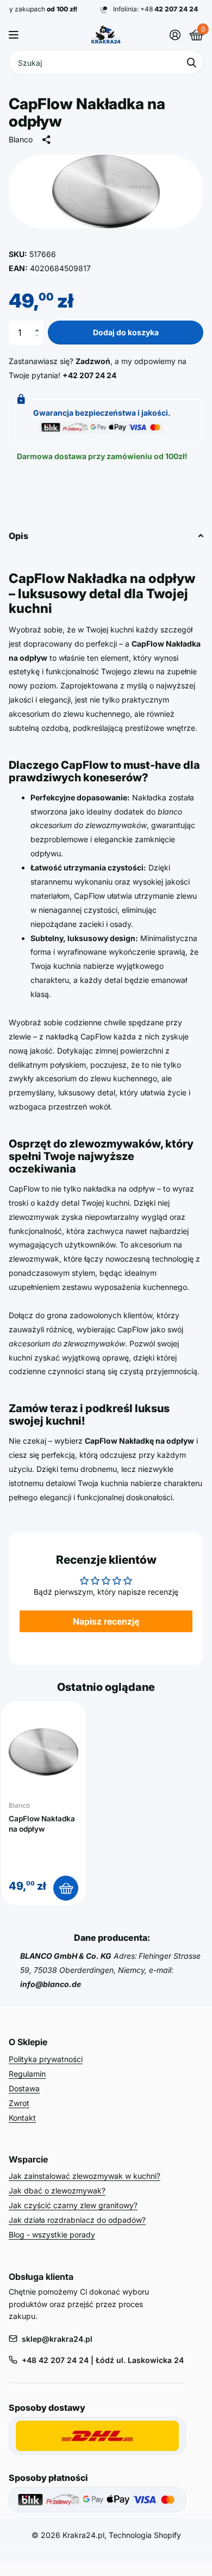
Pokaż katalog (15, 35)
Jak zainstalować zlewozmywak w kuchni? (85, 2176)
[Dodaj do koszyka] (66, 1888)
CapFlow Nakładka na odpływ (42, 1824)
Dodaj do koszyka (126, 332)
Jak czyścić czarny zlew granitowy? (73, 2205)
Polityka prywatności (46, 2059)
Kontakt (22, 2118)
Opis (18, 536)
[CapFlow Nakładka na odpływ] (43, 1752)
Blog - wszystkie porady (52, 2235)
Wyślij (191, 62)
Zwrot (19, 2103)
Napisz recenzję (106, 1621)
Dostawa (24, 2088)
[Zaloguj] (175, 35)
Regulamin (27, 2074)
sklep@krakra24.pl (57, 2339)
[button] (39, 324)
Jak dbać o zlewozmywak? (57, 2190)
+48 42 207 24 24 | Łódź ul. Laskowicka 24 (103, 2360)
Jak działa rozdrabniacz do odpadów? (77, 2220)
